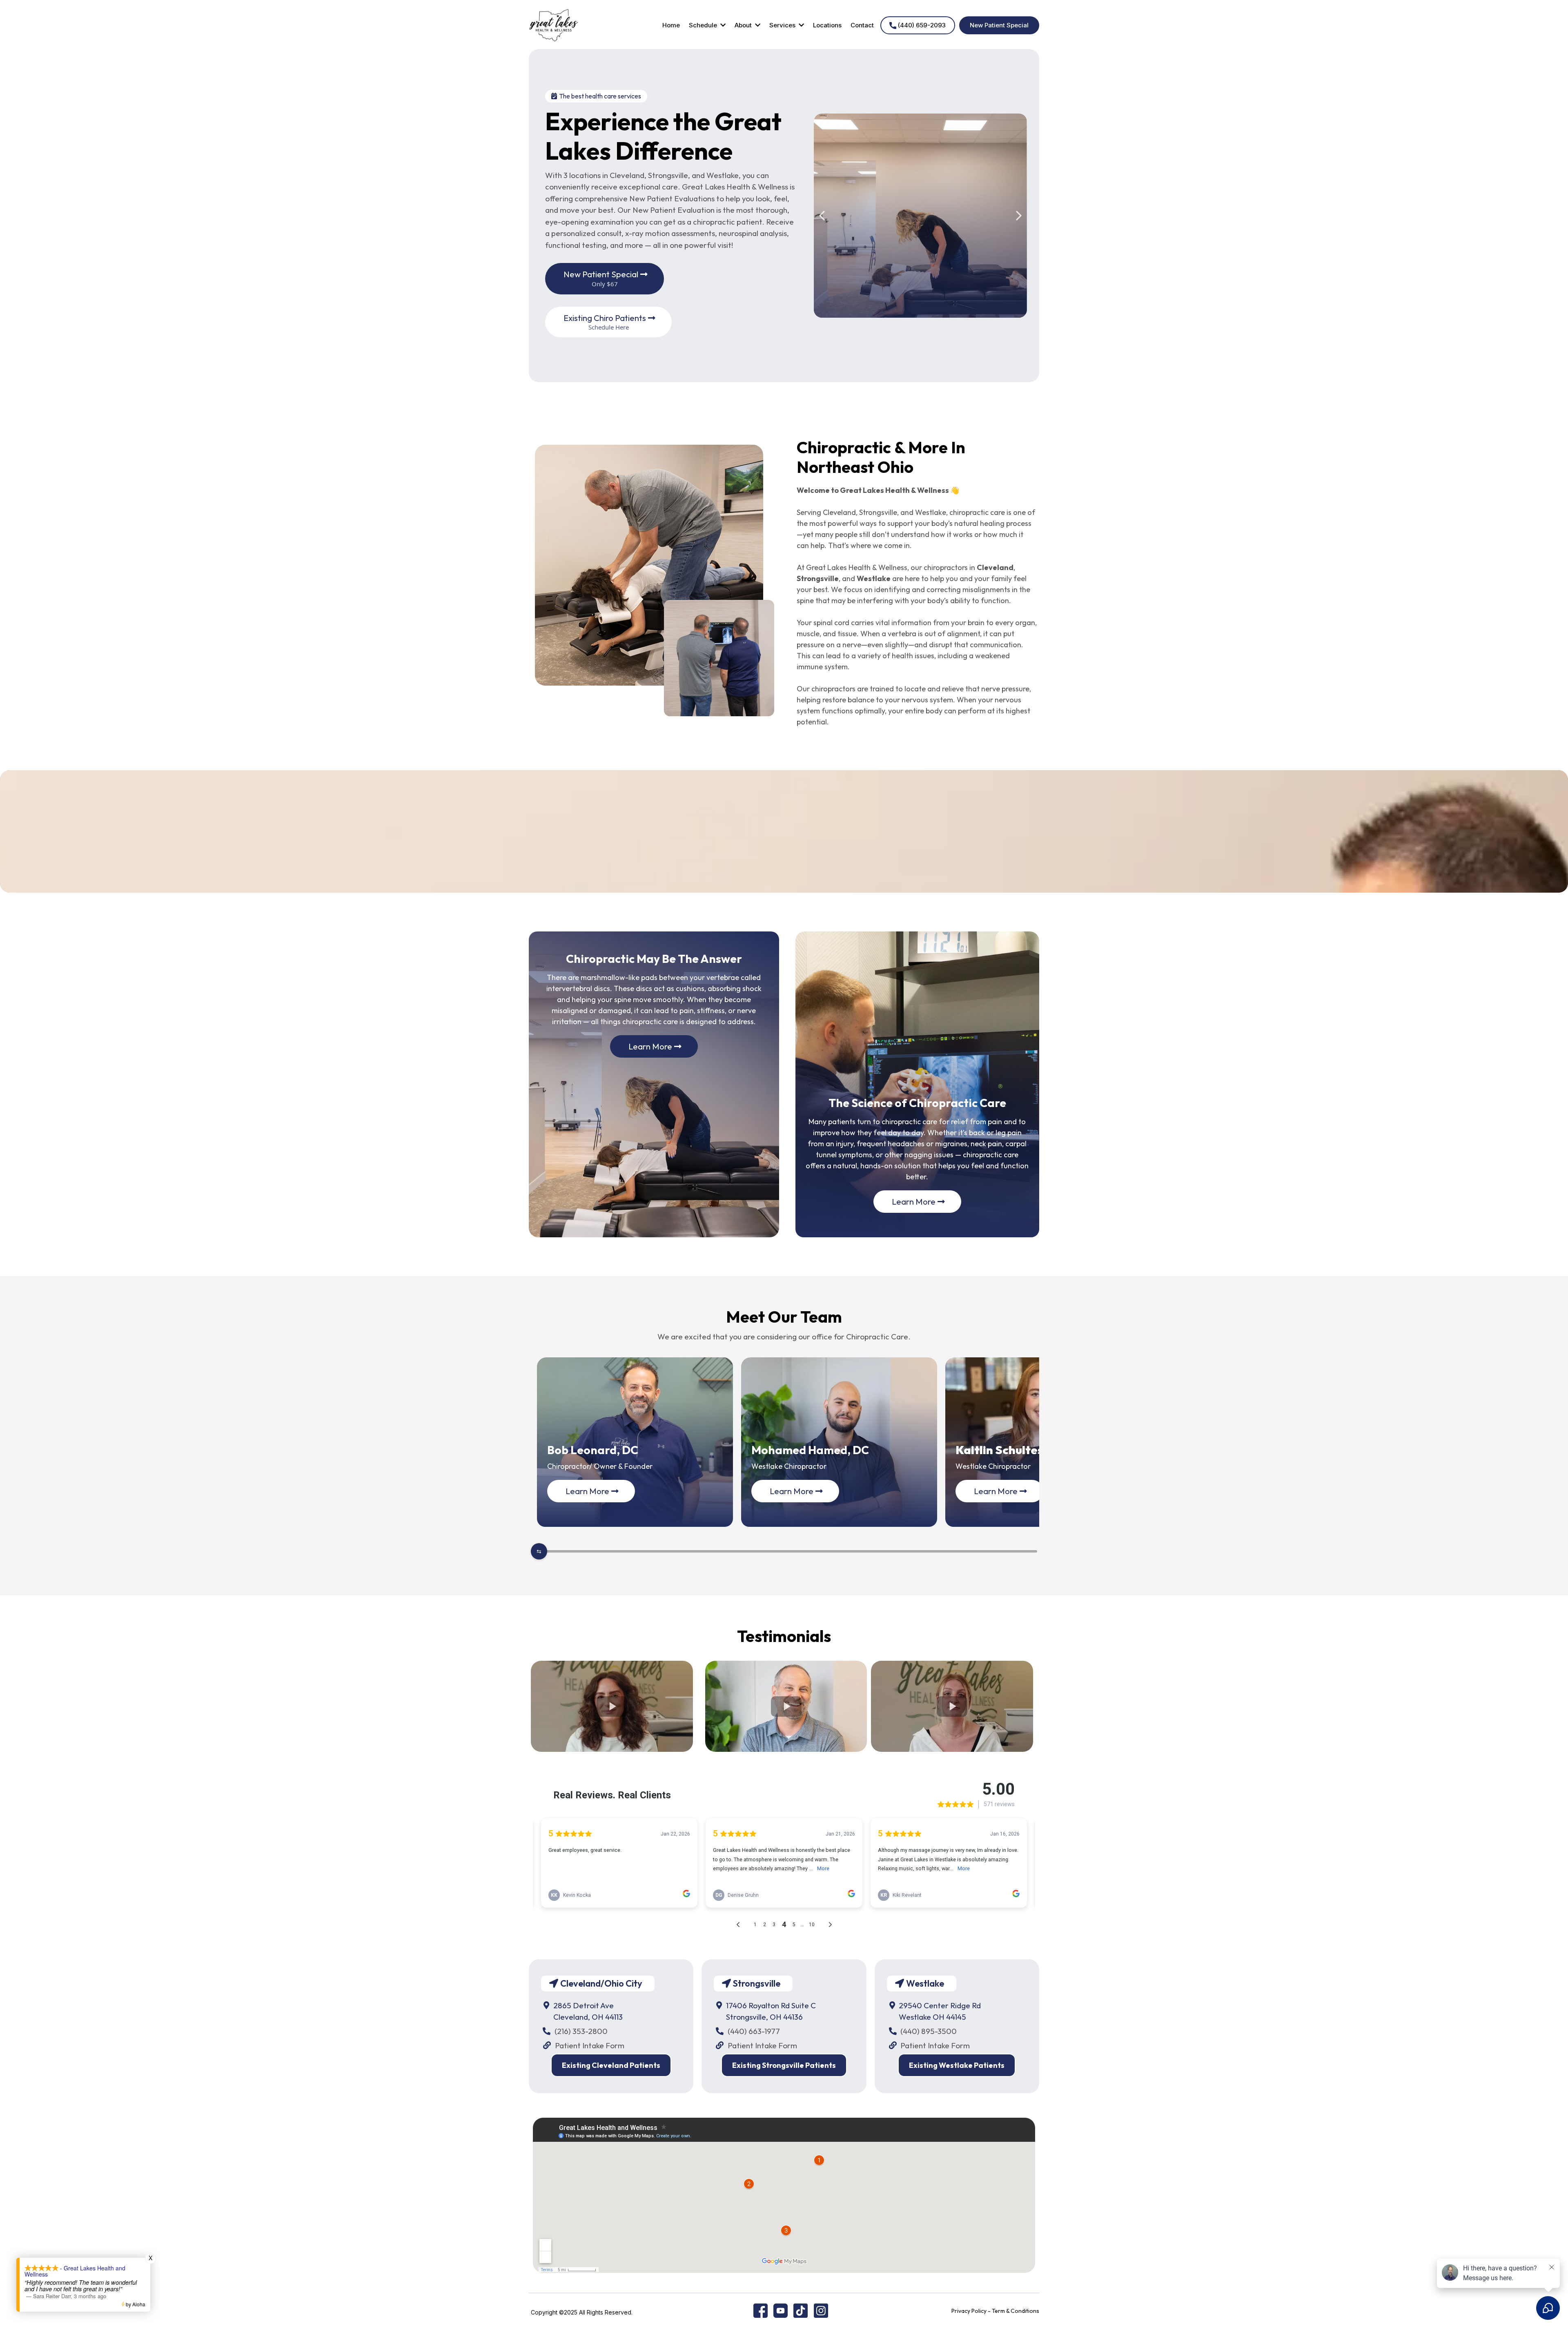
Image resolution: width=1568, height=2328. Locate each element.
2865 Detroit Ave (584, 2005)
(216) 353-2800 (581, 2031)
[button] (722, 25)
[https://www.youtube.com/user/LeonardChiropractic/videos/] (781, 2310)
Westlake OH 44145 (932, 2017)
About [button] (744, 25)
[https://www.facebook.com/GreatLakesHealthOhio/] (761, 2310)
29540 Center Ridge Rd (940, 2005)
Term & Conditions (1016, 2311)
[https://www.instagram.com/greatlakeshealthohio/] (821, 2310)
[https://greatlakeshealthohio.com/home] (554, 25)
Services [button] (783, 25)
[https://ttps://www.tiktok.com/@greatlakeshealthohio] (801, 2310)
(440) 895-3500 (929, 2031)
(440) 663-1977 (754, 2031)
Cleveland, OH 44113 (588, 2017)
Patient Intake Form (590, 2045)
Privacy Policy (969, 2311)
